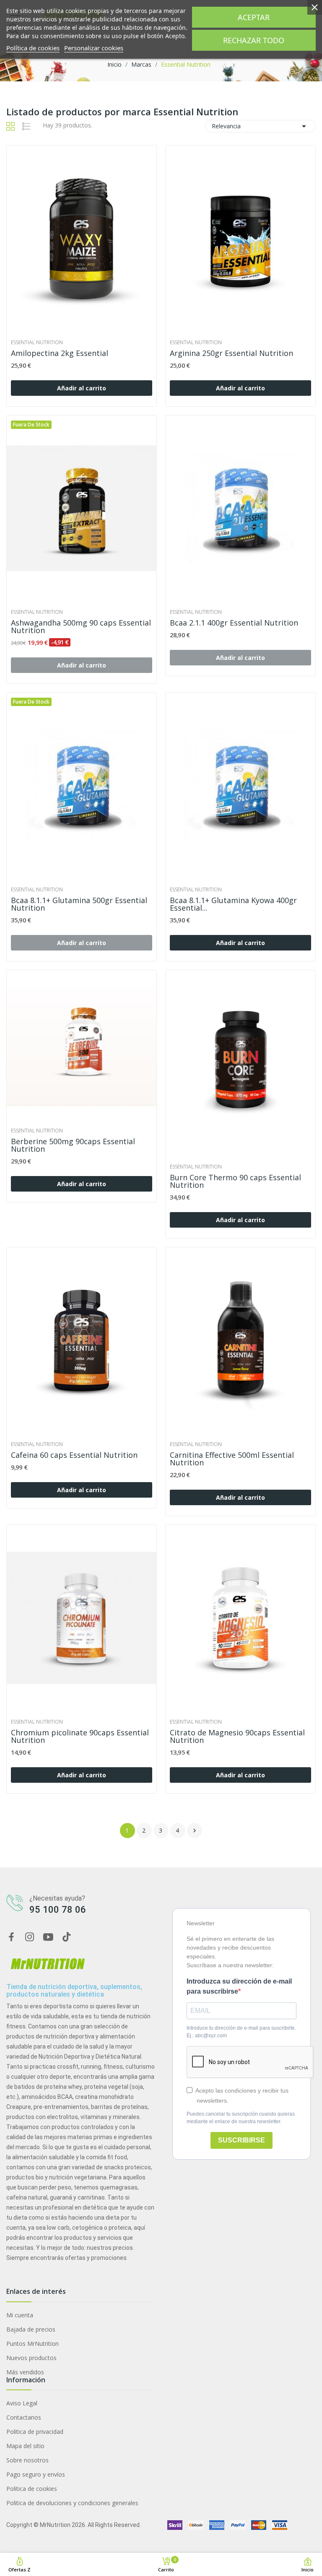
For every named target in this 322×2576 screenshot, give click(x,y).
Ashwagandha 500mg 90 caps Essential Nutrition (81, 626)
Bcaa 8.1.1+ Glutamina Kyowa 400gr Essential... (233, 904)
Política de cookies (33, 48)
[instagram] (30, 1937)
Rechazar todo (254, 40)
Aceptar (254, 17)
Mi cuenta (20, 2315)
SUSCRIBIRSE (241, 2140)
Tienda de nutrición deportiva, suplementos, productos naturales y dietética (74, 1990)
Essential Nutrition (37, 343)
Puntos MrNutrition (32, 2344)
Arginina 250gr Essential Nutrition (231, 353)
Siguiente (195, 1831)
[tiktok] (67, 1937)
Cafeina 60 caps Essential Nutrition (74, 1455)
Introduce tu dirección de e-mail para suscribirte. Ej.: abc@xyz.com (241, 2032)
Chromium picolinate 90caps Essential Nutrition (80, 1736)
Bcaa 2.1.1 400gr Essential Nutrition (234, 623)
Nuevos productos (31, 2358)
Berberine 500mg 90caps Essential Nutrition (73, 1145)
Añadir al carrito (82, 388)
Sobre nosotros (27, 2460)
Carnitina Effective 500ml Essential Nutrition (232, 1459)
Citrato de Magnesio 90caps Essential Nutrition (237, 1736)
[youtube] (48, 1937)
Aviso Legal (22, 2403)
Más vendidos (25, 2372)
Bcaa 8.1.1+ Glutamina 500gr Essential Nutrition (79, 904)
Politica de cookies (32, 2489)
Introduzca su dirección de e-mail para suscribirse (239, 1986)
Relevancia (260, 126)
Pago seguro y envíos (36, 2474)
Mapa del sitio (25, 2446)
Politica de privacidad (35, 2432)
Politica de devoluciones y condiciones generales (72, 2503)
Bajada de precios (31, 2329)
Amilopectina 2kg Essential (60, 353)
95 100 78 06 (58, 1910)
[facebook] (11, 1937)
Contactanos (24, 2417)
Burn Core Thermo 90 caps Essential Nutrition (235, 1181)
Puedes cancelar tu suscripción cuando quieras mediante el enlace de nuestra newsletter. (241, 2118)
